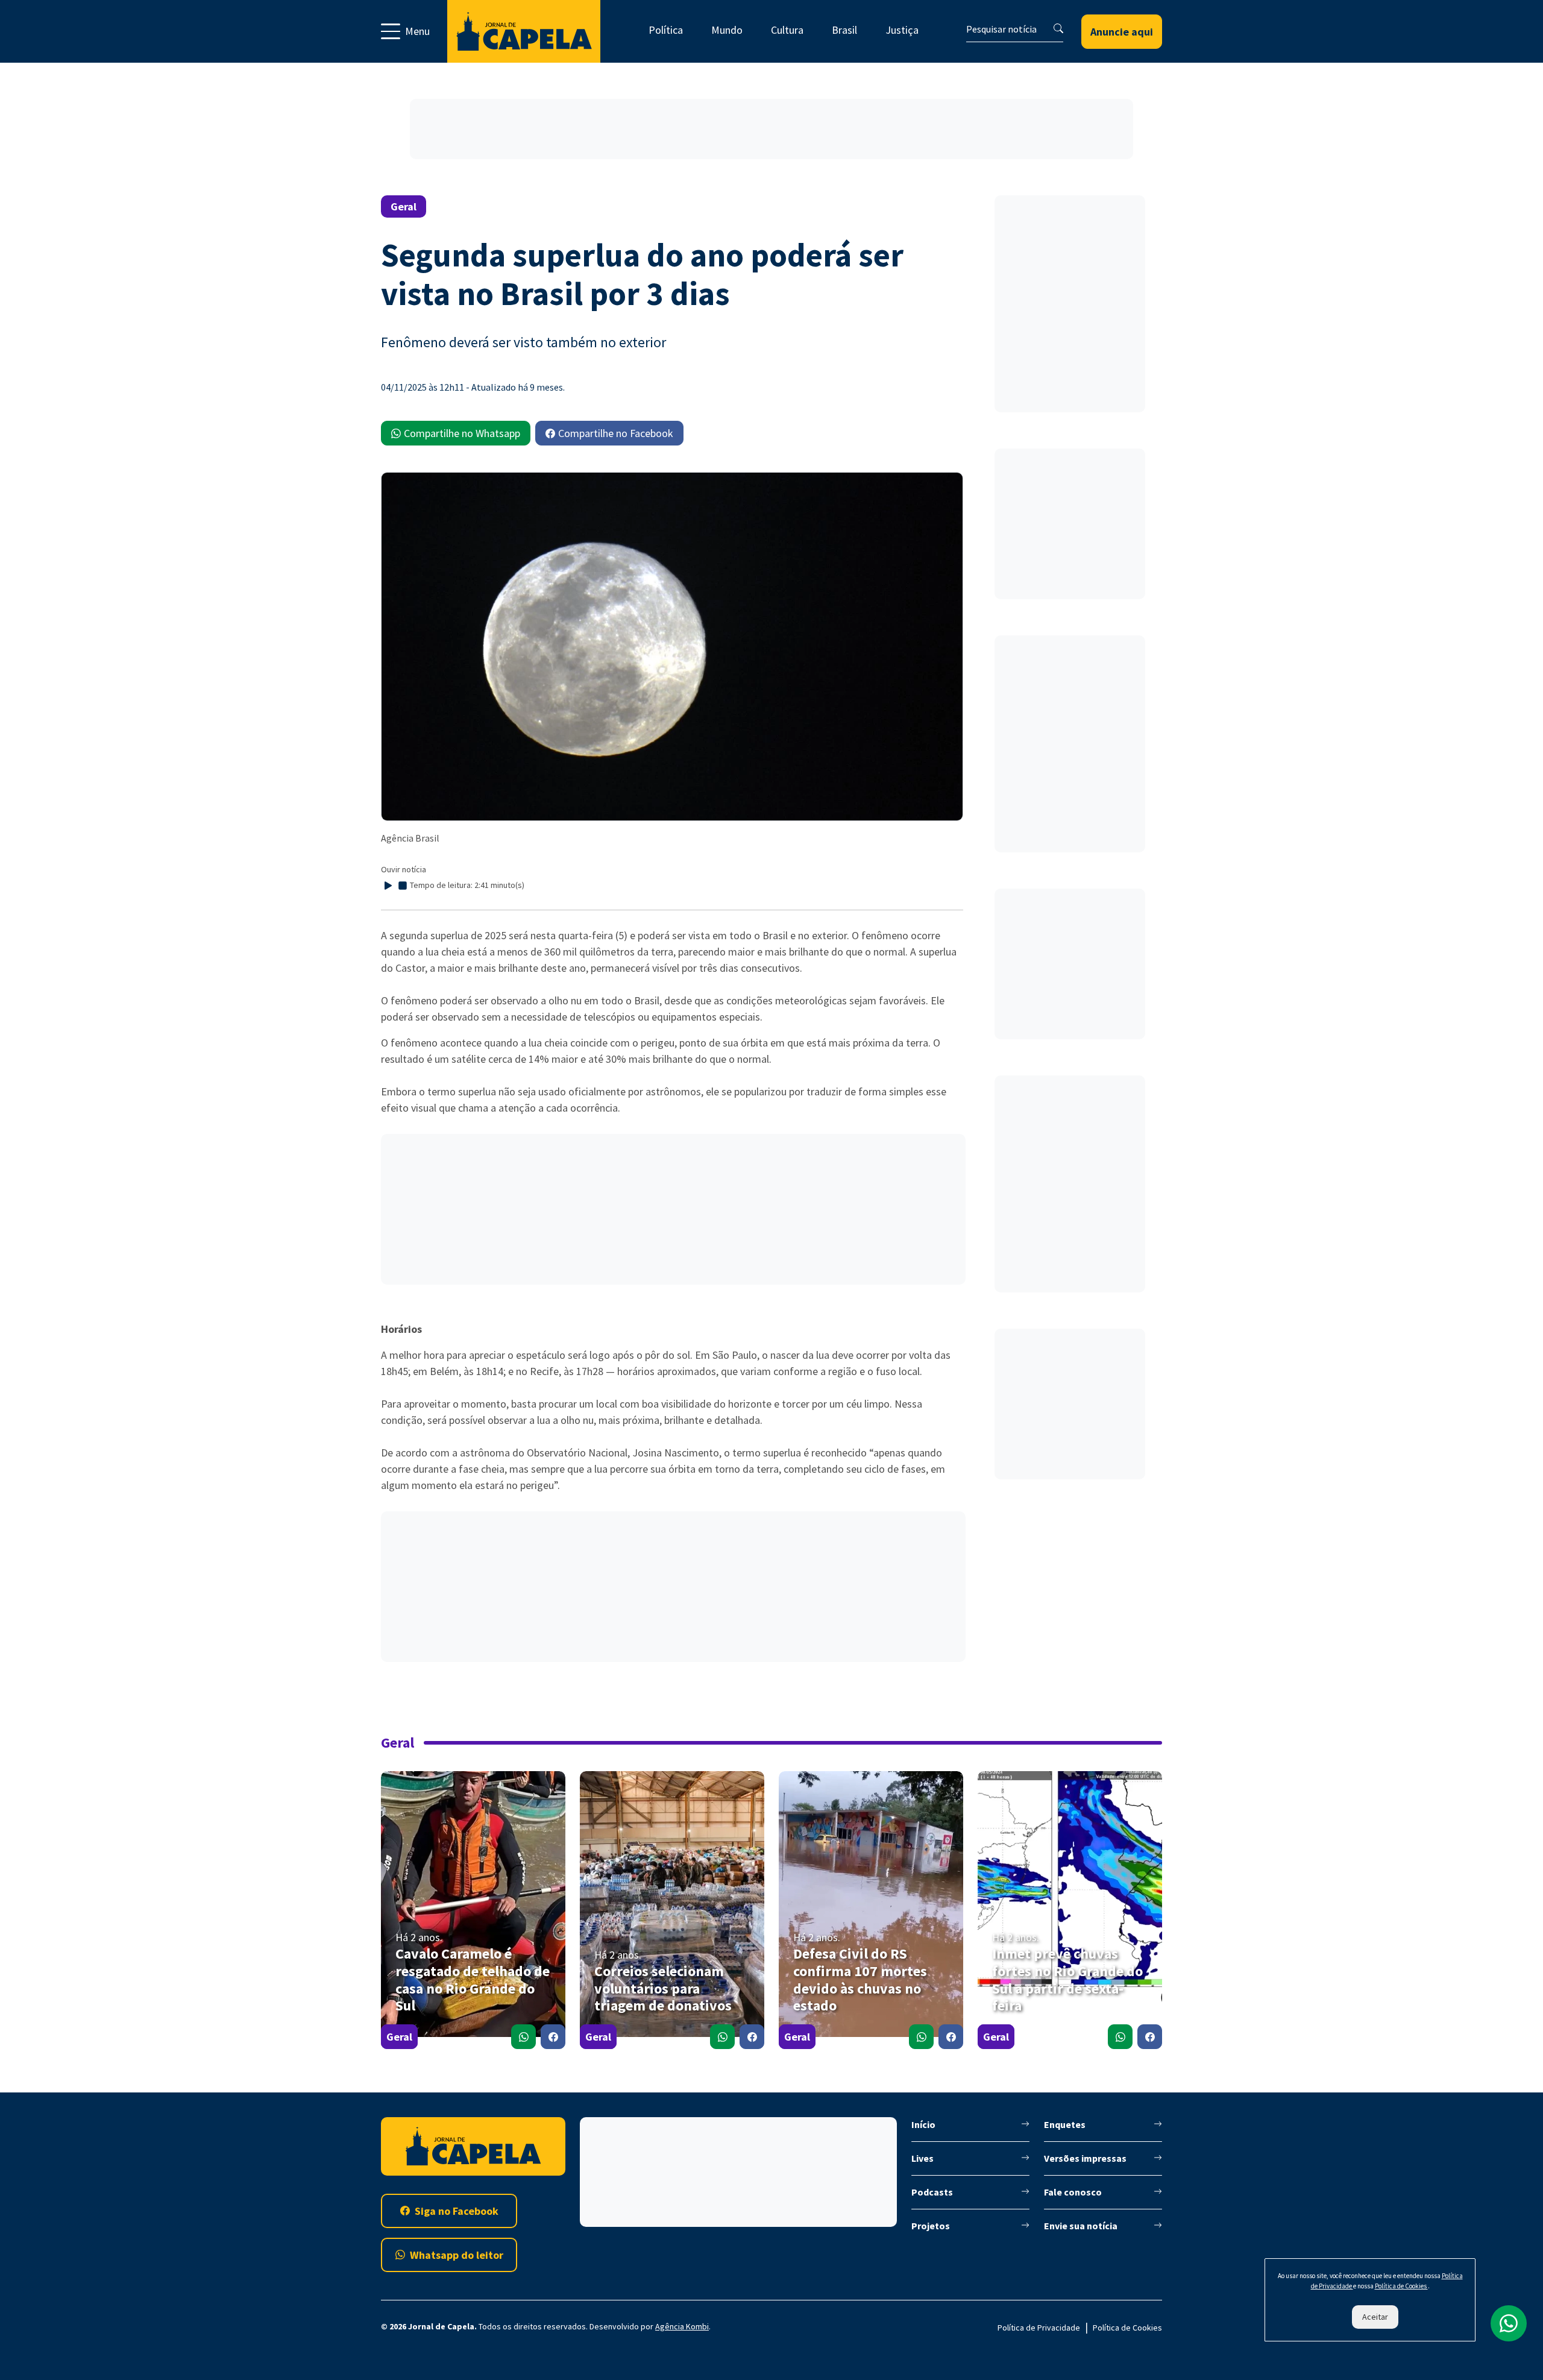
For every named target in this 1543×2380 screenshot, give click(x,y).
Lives (922, 2158)
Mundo (727, 30)
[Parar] (403, 886)
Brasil (844, 30)
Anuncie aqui (1122, 32)
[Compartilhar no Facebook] (553, 2037)
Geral (399, 2037)
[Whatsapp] (1509, 2323)
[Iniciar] (388, 886)
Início (923, 2124)
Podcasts (932, 2192)
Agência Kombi (682, 2326)
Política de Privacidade (1039, 2328)
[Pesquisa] (1058, 28)
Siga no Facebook (457, 2211)
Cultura (787, 30)
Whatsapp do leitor (457, 2255)
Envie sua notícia (1081, 2226)
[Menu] (414, 31)
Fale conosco (1073, 2192)
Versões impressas (1085, 2158)
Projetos (931, 2226)
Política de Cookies (1127, 2328)
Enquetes (1065, 2124)
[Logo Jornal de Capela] (524, 31)
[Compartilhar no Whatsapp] (523, 2037)
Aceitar (1375, 2317)
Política (666, 30)
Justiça (902, 30)
